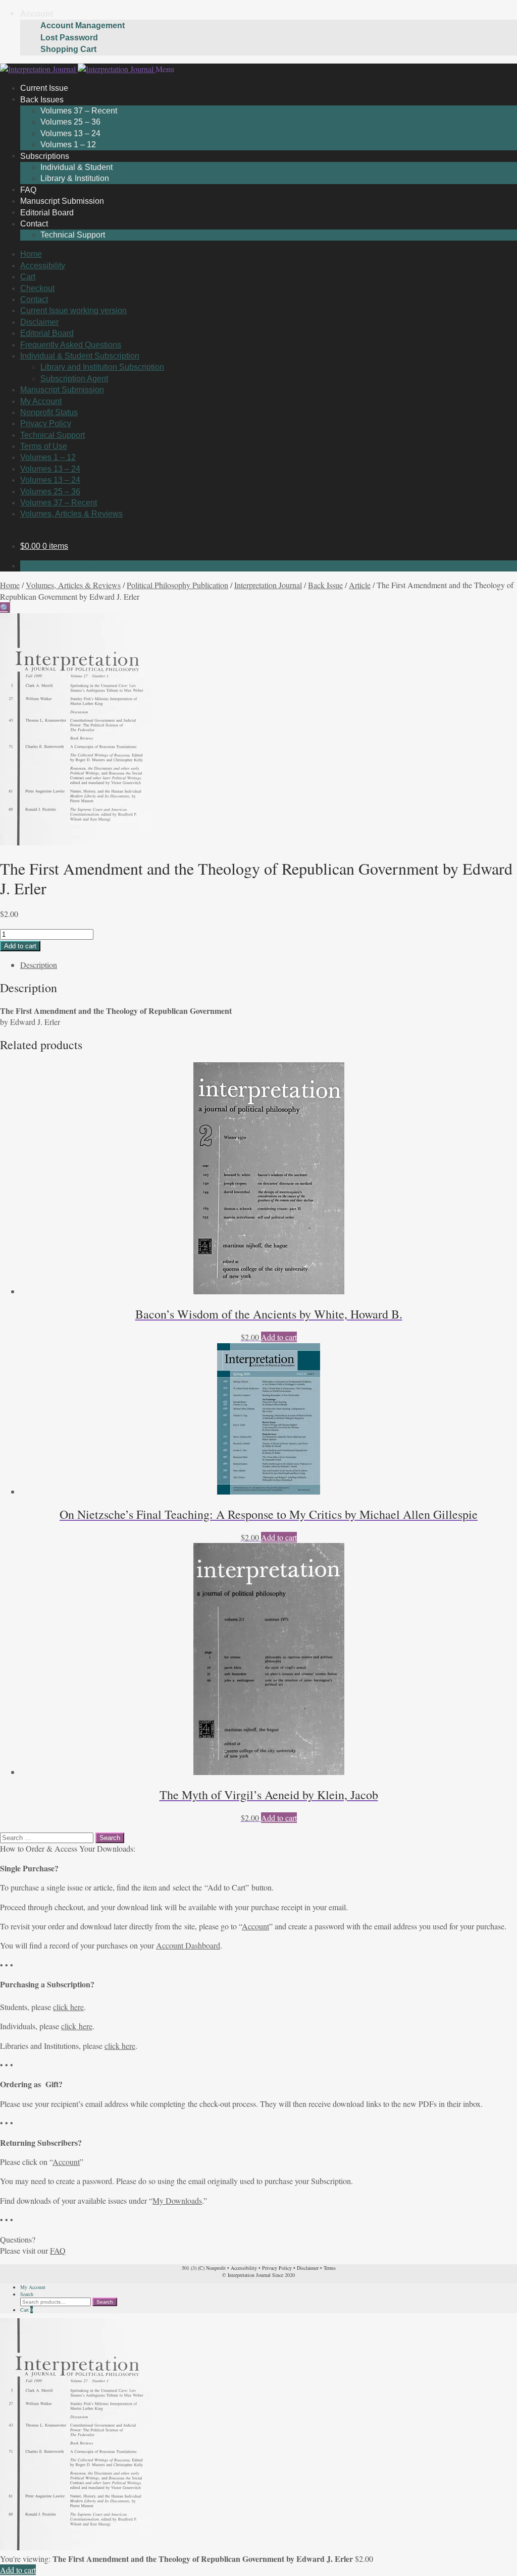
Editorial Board (47, 333)
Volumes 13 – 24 (70, 133)
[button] (5, 608)
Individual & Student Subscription (80, 356)
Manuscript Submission (62, 390)
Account (37, 14)
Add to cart (20, 946)
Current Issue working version (73, 310)
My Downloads (177, 2200)
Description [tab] (39, 965)
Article (360, 585)
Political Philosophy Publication (177, 585)
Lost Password (69, 38)
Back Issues (42, 99)
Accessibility (43, 266)
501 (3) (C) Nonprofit (204, 2268)
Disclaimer (39, 322)
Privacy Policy (46, 423)
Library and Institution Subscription (102, 367)
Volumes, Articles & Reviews (71, 514)
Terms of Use (44, 446)
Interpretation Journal (268, 585)
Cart (28, 277)
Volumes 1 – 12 (48, 457)
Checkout (37, 288)
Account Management (83, 25)
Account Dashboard (188, 1945)
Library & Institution (75, 178)
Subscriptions (45, 156)
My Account (41, 401)
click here (68, 2007)
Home (31, 254)
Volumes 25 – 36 (70, 122)
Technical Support (73, 235)
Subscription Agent (74, 379)
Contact (34, 224)
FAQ (58, 2250)
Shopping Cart (68, 49)
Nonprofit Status (49, 412)
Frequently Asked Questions (71, 345)
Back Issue (325, 585)
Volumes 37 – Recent (79, 111)
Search (27, 2294)
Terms (330, 2268)
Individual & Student (76, 167)
